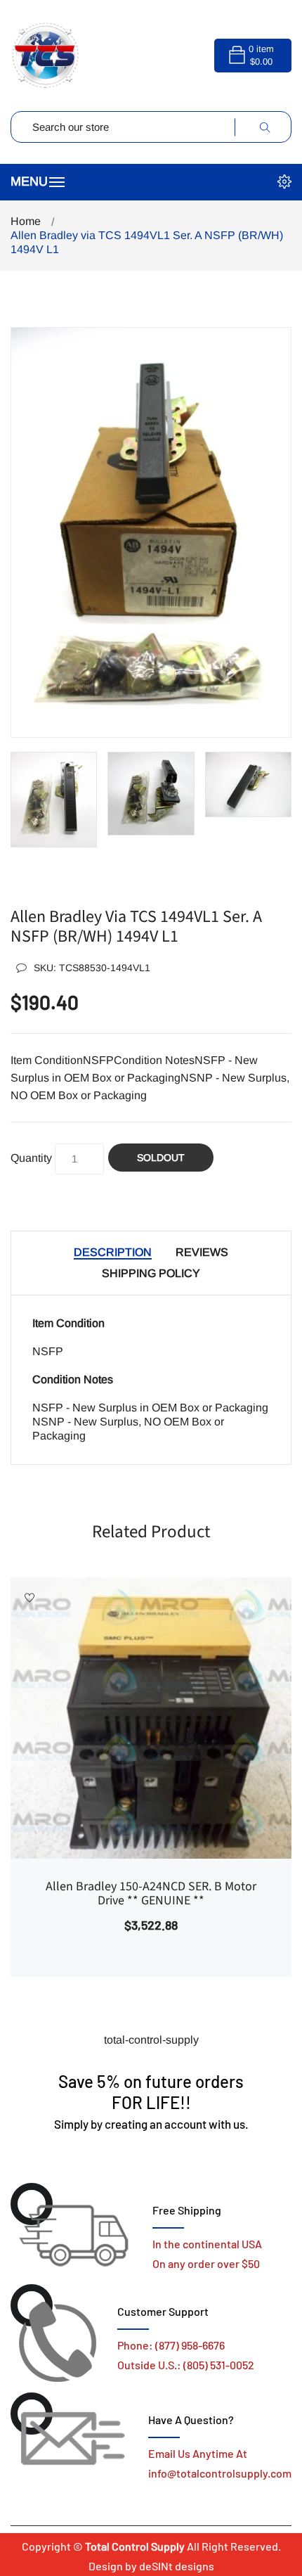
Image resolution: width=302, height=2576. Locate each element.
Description (113, 1252)
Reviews (202, 1252)
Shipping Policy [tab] (151, 1273)
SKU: (92, 968)
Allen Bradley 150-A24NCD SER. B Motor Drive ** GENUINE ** (151, 1894)
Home (26, 221)
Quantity (31, 1158)
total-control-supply (151, 2040)
